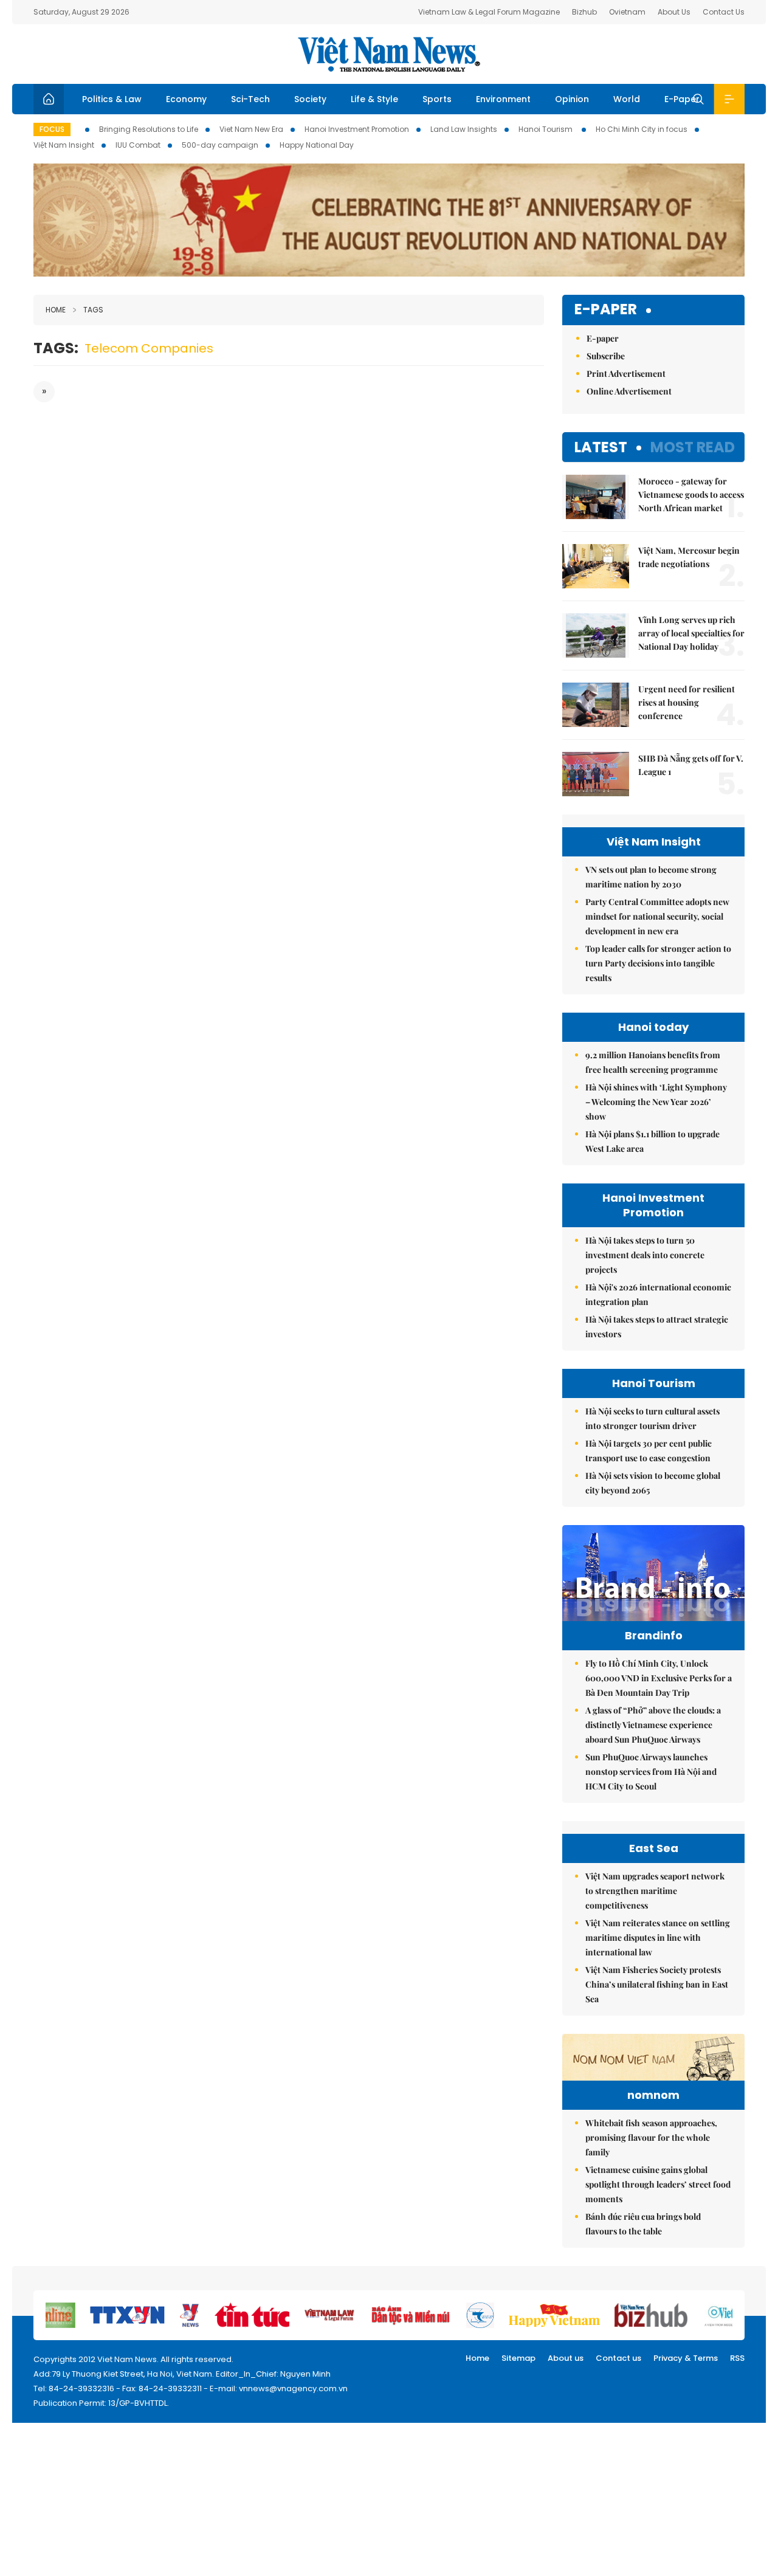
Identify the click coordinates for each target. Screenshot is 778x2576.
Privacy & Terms (686, 2358)
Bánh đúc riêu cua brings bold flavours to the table (643, 2224)
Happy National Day (317, 145)
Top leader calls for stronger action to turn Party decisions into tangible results (658, 963)
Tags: (56, 348)
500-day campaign (220, 145)
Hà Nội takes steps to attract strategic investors (657, 1327)
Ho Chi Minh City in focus (642, 129)
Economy (186, 99)
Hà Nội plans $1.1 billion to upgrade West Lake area (652, 1141)
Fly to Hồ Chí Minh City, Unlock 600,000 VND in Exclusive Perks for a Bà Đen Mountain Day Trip (659, 1678)
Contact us (618, 2358)
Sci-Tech (250, 99)
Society (310, 99)
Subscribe (606, 356)
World (627, 99)
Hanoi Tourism (546, 129)
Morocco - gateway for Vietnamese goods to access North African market (691, 494)
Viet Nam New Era (251, 129)
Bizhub (584, 12)
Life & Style (374, 99)
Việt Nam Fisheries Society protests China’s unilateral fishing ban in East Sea (657, 1984)
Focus (52, 129)
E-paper (606, 310)
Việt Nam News (389, 54)
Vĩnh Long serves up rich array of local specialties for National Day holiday (691, 633)
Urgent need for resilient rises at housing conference (687, 702)
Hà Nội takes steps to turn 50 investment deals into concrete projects (645, 1255)
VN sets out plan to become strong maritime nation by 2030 (651, 877)
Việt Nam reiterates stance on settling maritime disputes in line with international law (658, 1937)
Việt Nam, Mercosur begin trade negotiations (689, 557)
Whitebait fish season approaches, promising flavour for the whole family (651, 2137)
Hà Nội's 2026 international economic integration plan (658, 1294)
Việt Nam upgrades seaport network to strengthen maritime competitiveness (655, 1891)
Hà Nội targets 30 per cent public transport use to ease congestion (649, 1451)
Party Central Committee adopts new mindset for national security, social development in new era (657, 916)
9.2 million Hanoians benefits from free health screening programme (653, 1062)
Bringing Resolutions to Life (149, 129)
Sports (437, 99)
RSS (737, 2358)
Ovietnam (627, 12)
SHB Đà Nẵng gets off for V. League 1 (691, 765)
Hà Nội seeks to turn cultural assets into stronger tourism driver (652, 1418)
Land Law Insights (464, 129)
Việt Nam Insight (64, 145)
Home (56, 310)
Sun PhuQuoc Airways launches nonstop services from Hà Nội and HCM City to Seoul (651, 1772)
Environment (503, 99)
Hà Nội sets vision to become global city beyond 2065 (653, 1483)
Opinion (572, 99)
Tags (93, 310)
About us (566, 2358)
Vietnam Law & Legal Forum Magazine (489, 12)
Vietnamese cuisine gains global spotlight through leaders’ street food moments (658, 2184)
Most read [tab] (693, 447)
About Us (674, 12)
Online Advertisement (629, 391)
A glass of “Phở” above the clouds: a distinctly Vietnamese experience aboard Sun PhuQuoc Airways (653, 1725)
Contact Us (724, 12)
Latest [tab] (601, 447)
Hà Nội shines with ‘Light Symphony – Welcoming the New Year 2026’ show (656, 1102)
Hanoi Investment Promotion (357, 129)
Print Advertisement (626, 374)
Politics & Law (112, 99)
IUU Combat (138, 145)
